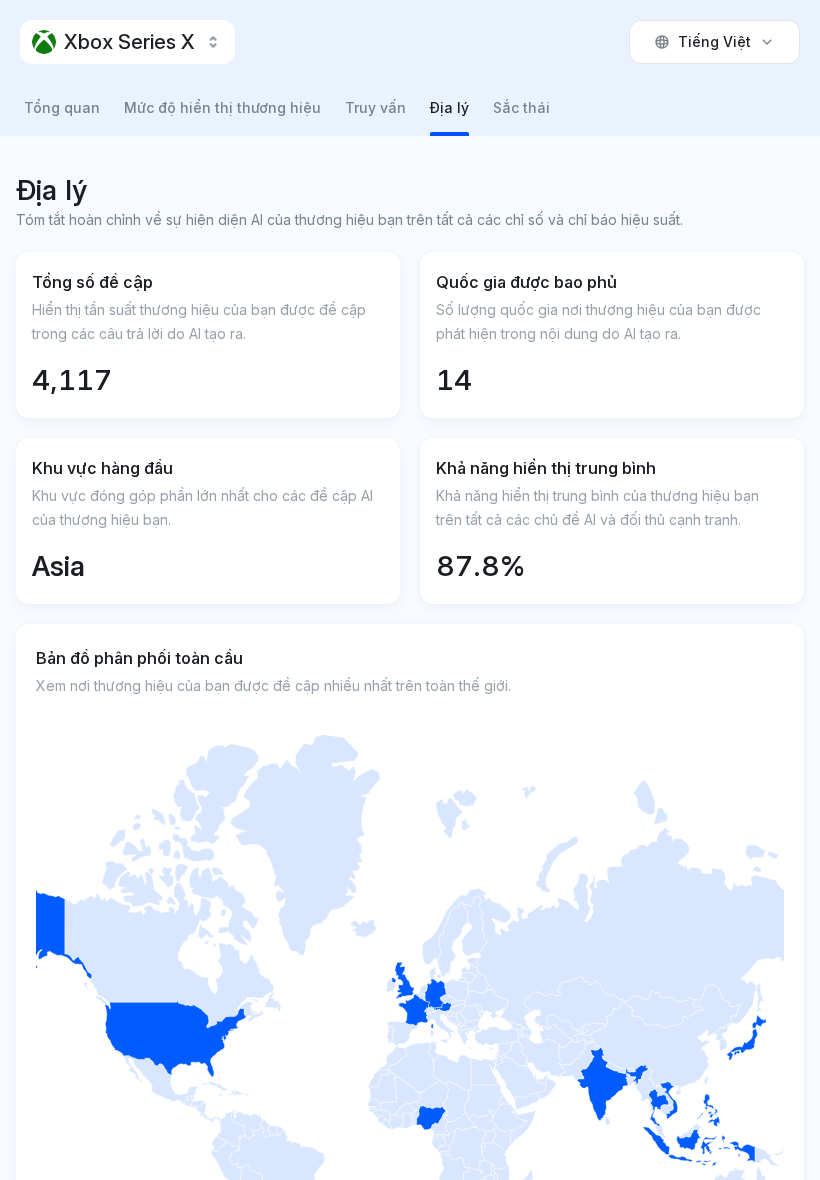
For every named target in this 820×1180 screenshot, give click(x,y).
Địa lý (449, 107)
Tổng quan (62, 107)
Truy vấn (375, 107)
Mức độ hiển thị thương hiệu (222, 107)
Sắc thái (521, 107)
